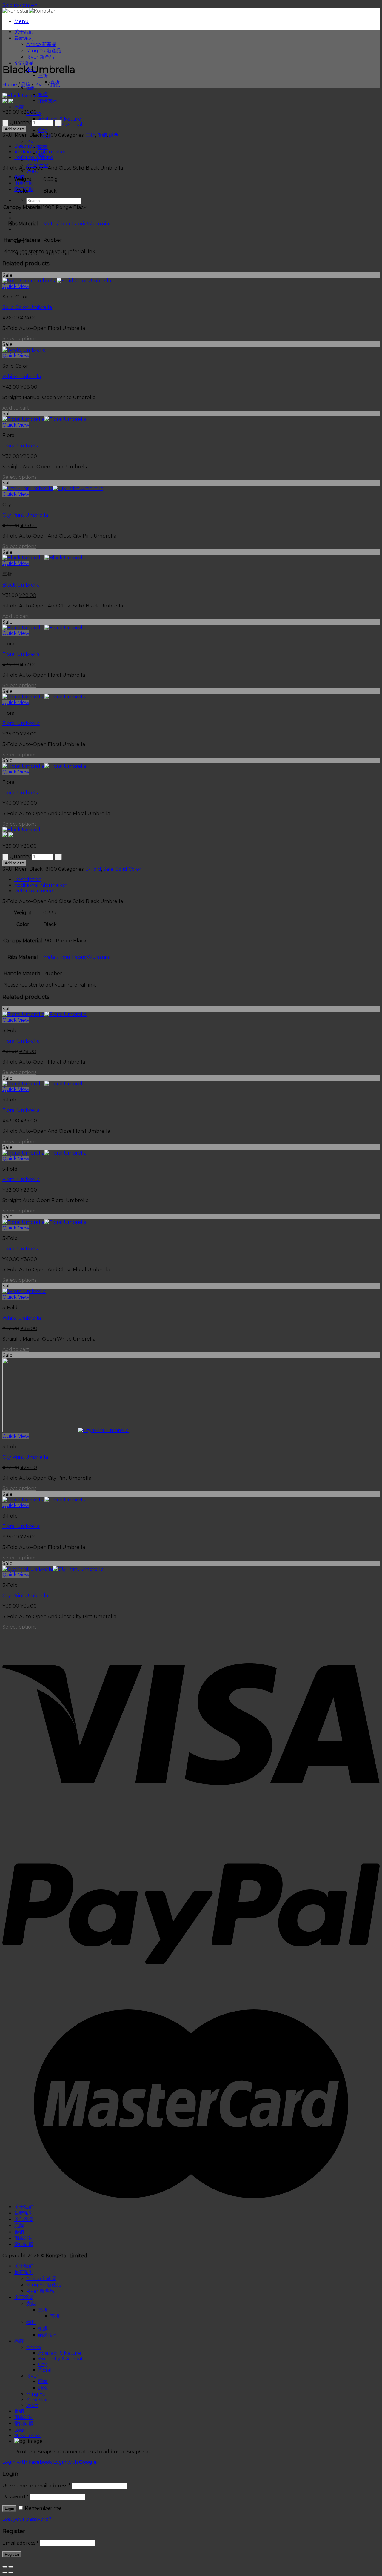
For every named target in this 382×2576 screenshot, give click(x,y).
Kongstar (37, 2400)
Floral (45, 2370)
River (32, 142)
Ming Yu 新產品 (44, 51)
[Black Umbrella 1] (23, 96)
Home (10, 85)
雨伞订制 (24, 183)
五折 (55, 2316)
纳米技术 (48, 101)
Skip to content (21, 5)
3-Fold (93, 869)
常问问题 (24, 2245)
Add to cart (14, 129)
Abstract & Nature (60, 119)
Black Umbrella (21, 585)
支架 (31, 2304)
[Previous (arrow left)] (5, 2572)
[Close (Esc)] (5, 2567)
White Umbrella (22, 377)
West (32, 171)
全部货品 (24, 63)
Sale (108, 869)
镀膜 (43, 2329)
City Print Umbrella (25, 515)
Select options (19, 339)
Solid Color (128, 869)
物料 (31, 88)
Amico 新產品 (41, 44)
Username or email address (36, 2486)
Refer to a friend (34, 157)
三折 (43, 76)
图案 (43, 147)
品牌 (19, 107)
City (43, 130)
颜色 (55, 85)
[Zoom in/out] (11, 2567)
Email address (20, 2543)
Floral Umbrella (21, 446)
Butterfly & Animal (60, 2359)
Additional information (41, 152)
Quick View (16, 286)
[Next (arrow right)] (11, 2572)
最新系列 (24, 38)
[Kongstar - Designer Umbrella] (29, 11)
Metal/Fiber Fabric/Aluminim (77, 224)
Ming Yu (36, 2394)
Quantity (20, 123)
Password (16, 2497)
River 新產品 (40, 57)
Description (28, 146)
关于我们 (24, 32)
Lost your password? (27, 2519)
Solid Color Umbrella (27, 307)
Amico (34, 2348)
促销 (102, 135)
